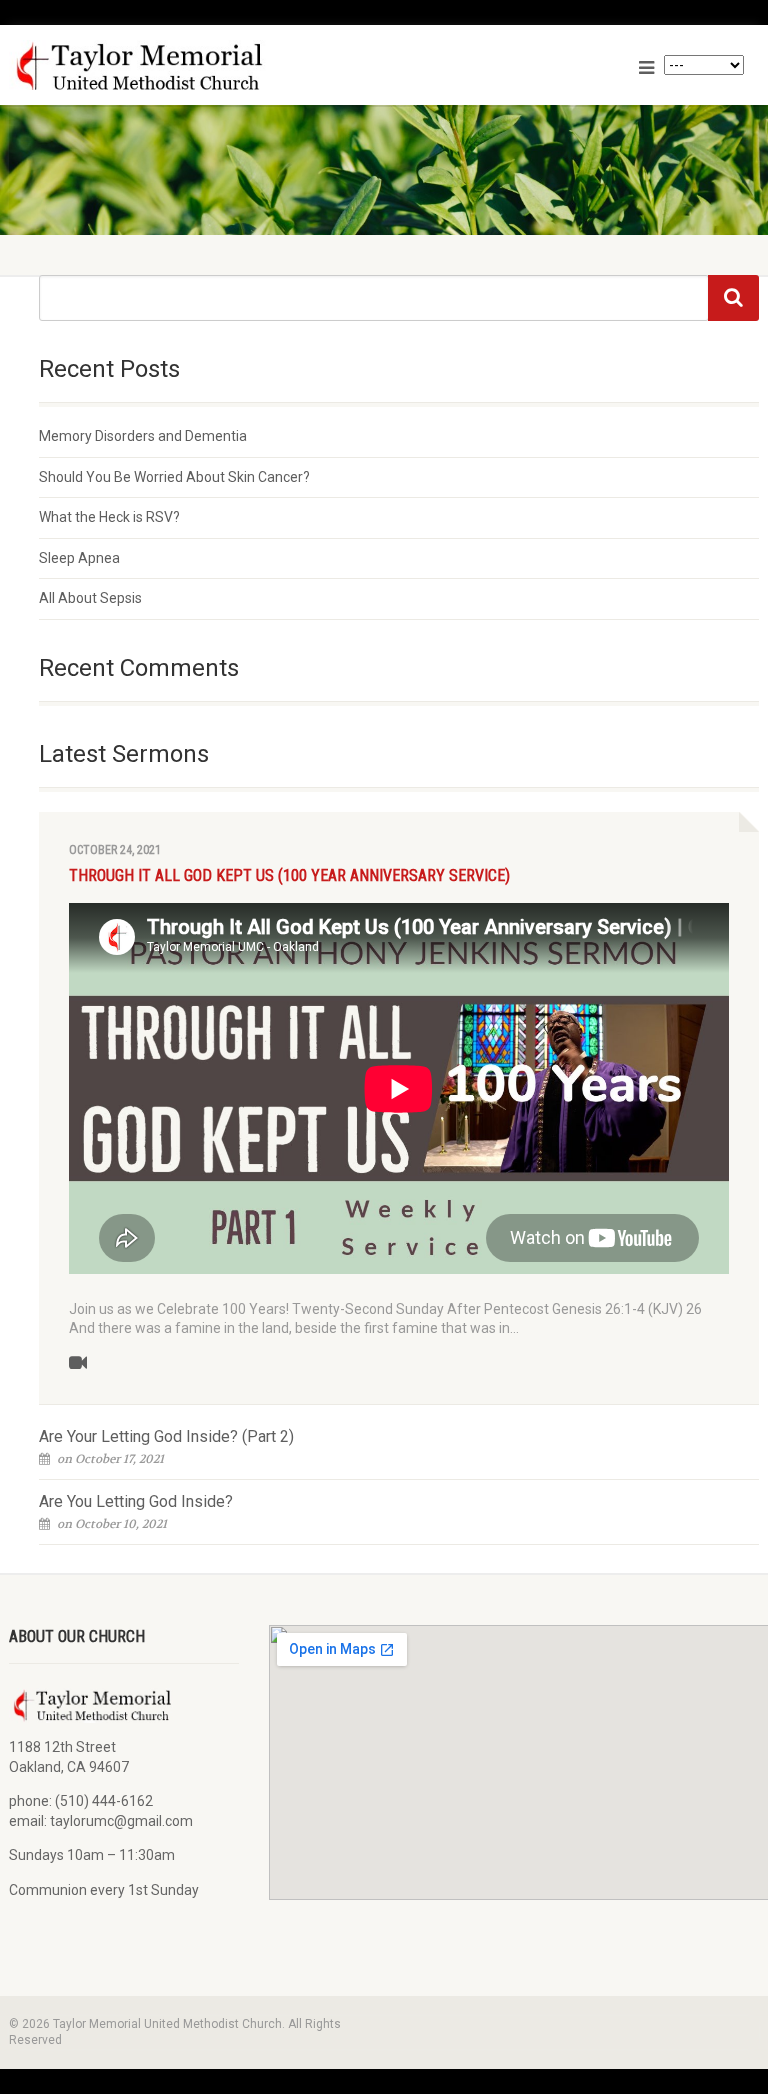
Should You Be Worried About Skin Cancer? (174, 477)
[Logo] (189, 67)
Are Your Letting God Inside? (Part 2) (166, 1436)
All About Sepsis (90, 598)
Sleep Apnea (79, 558)
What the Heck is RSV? (109, 517)
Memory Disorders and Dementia (143, 436)
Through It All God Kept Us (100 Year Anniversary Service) (289, 875)
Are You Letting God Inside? (136, 1501)
